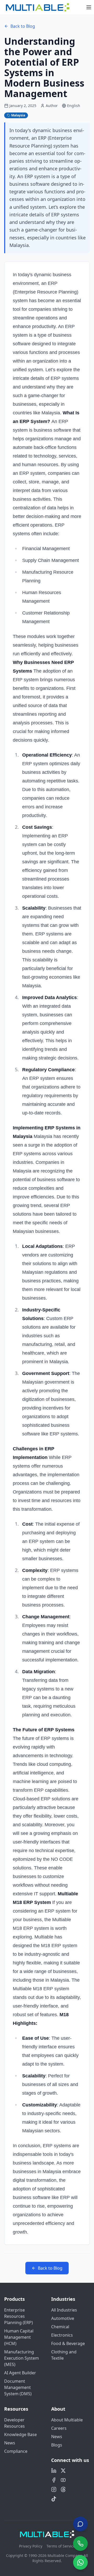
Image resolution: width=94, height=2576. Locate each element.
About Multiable (67, 2420)
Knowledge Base (20, 2434)
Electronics (62, 2335)
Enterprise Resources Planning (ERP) (19, 2316)
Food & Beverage (68, 2343)
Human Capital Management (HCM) (19, 2337)
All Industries (64, 2310)
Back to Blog (23, 26)
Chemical (60, 2327)
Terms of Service (61, 2546)
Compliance (16, 2451)
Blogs (57, 2445)
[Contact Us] (80, 2522)
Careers (59, 2428)
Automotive (63, 2318)
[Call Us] (80, 2544)
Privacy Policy (31, 2546)
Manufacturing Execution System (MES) (22, 2358)
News (10, 2443)
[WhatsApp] (80, 2562)
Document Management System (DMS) (18, 2387)
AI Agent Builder (20, 2373)
